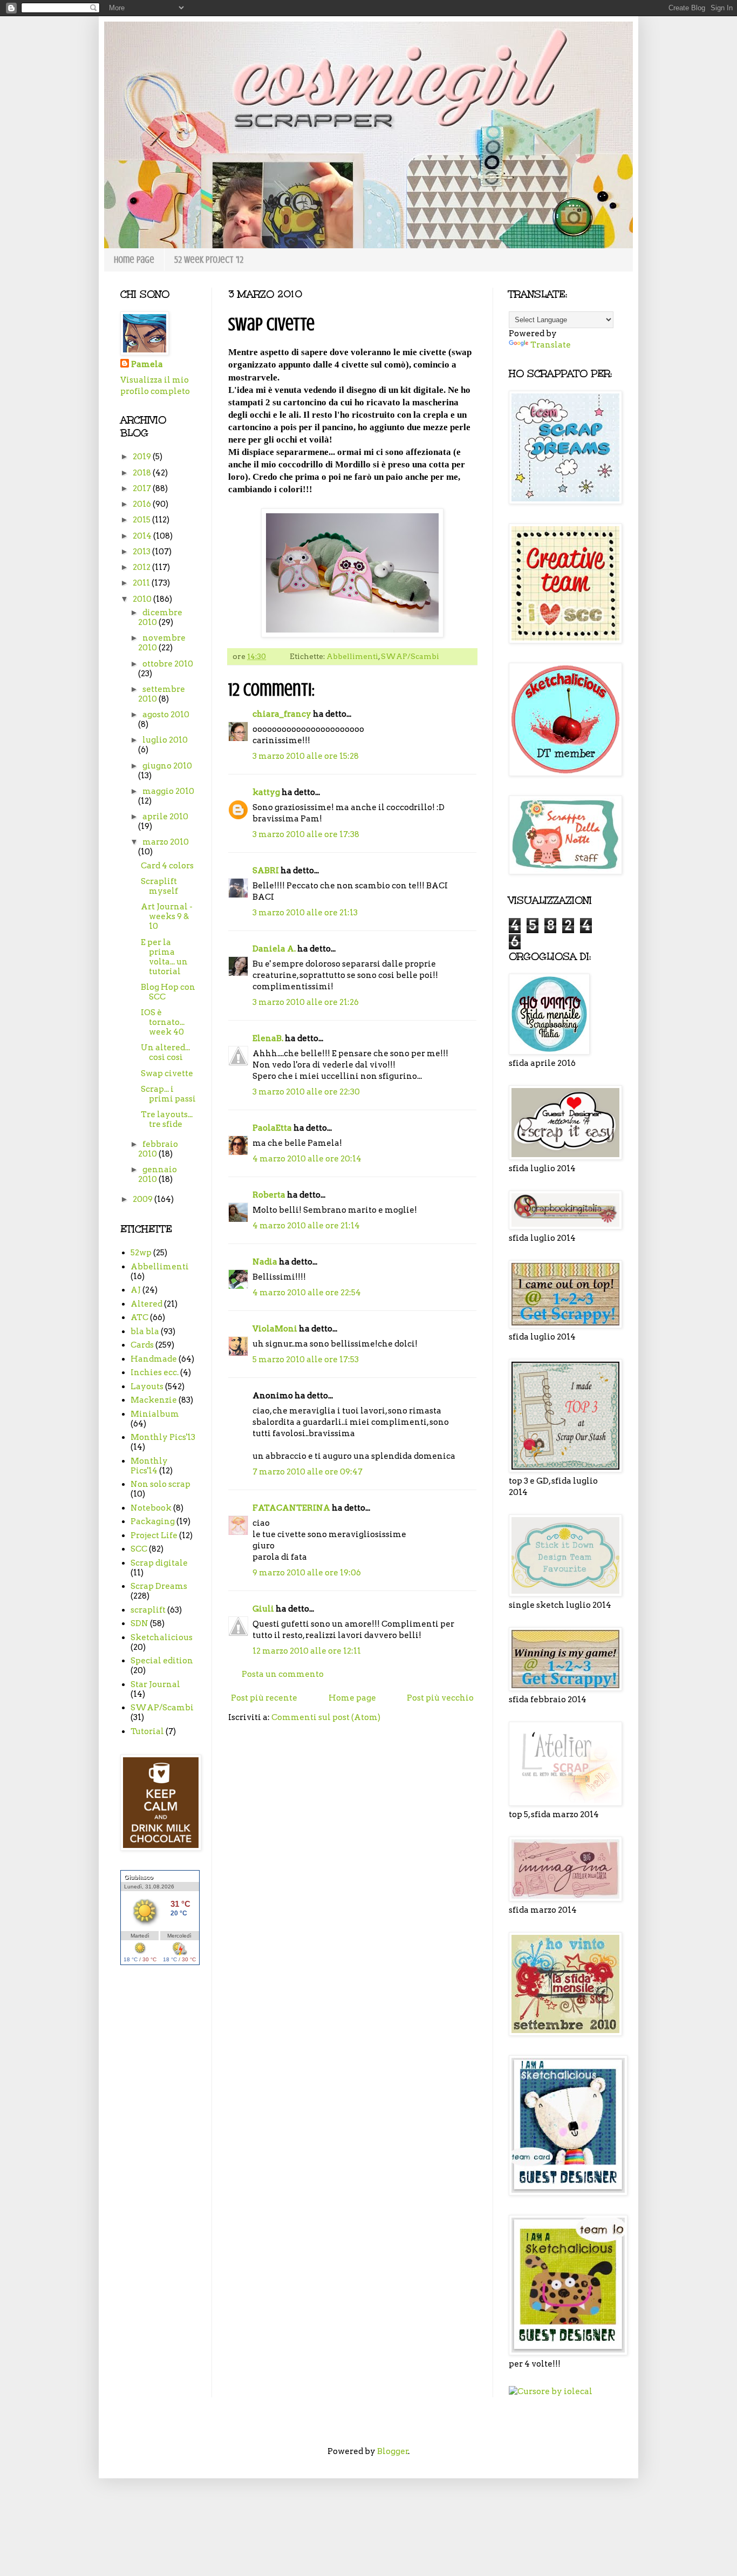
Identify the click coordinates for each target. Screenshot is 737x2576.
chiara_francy (282, 714)
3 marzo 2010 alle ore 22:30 (306, 1092)
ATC (139, 1317)
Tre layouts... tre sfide (167, 1119)
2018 (143, 473)
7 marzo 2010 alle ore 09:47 (308, 1472)
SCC (139, 1549)
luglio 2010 (165, 740)
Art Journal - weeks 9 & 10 (167, 916)
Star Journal (155, 1684)
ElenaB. (268, 1038)
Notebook (151, 1508)
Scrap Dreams (159, 1586)
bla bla (145, 1331)
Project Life (154, 1535)
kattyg (266, 792)
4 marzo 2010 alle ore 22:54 (307, 1293)
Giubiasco (139, 1877)
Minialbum (155, 1414)
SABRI (266, 871)
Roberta (269, 1195)
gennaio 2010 (158, 1174)
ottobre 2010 (168, 664)
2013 (142, 552)
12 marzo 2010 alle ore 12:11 (307, 1651)
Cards (142, 1345)
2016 (143, 504)
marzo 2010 (166, 842)
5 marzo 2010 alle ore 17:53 (306, 1360)
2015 (142, 520)
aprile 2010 (165, 817)
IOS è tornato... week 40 (163, 1022)
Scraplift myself (159, 886)
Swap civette (167, 1073)
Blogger (393, 2451)
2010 (143, 599)
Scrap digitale (159, 1563)
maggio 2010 (168, 791)
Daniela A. (274, 949)
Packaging (153, 1521)
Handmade (154, 1359)
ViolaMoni (275, 1329)
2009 (144, 1199)
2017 (143, 488)
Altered (146, 1304)
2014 (143, 536)
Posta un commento (283, 1674)
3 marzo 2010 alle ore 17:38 (306, 834)
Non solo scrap (161, 1484)
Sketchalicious (162, 1637)
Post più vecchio (440, 1698)
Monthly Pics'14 (149, 1466)
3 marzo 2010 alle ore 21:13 (305, 913)
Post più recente (264, 1698)
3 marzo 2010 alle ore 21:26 (306, 1002)
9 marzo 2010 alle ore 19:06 (307, 1573)
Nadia (265, 1262)
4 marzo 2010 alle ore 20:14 (307, 1159)
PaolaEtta (272, 1128)
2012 (142, 567)
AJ (136, 1290)
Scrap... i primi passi (168, 1094)
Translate (551, 345)
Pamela (147, 364)
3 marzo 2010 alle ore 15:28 (306, 756)
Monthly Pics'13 (163, 1437)
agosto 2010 (166, 715)
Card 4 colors (167, 866)
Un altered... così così (165, 1052)
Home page (134, 260)
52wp (141, 1253)
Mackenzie (154, 1400)
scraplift (148, 1610)
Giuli (263, 1609)
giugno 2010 (167, 766)
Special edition (162, 1661)
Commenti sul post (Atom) (326, 1717)
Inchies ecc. (155, 1372)
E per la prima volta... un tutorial (164, 957)
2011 (142, 583)
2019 (143, 457)
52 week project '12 (209, 260)
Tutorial (147, 1731)
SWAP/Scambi (410, 656)
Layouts (147, 1386)
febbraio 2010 (158, 1149)
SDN (139, 1623)
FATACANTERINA (291, 1508)
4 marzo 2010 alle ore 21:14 (306, 1226)
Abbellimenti (352, 656)
